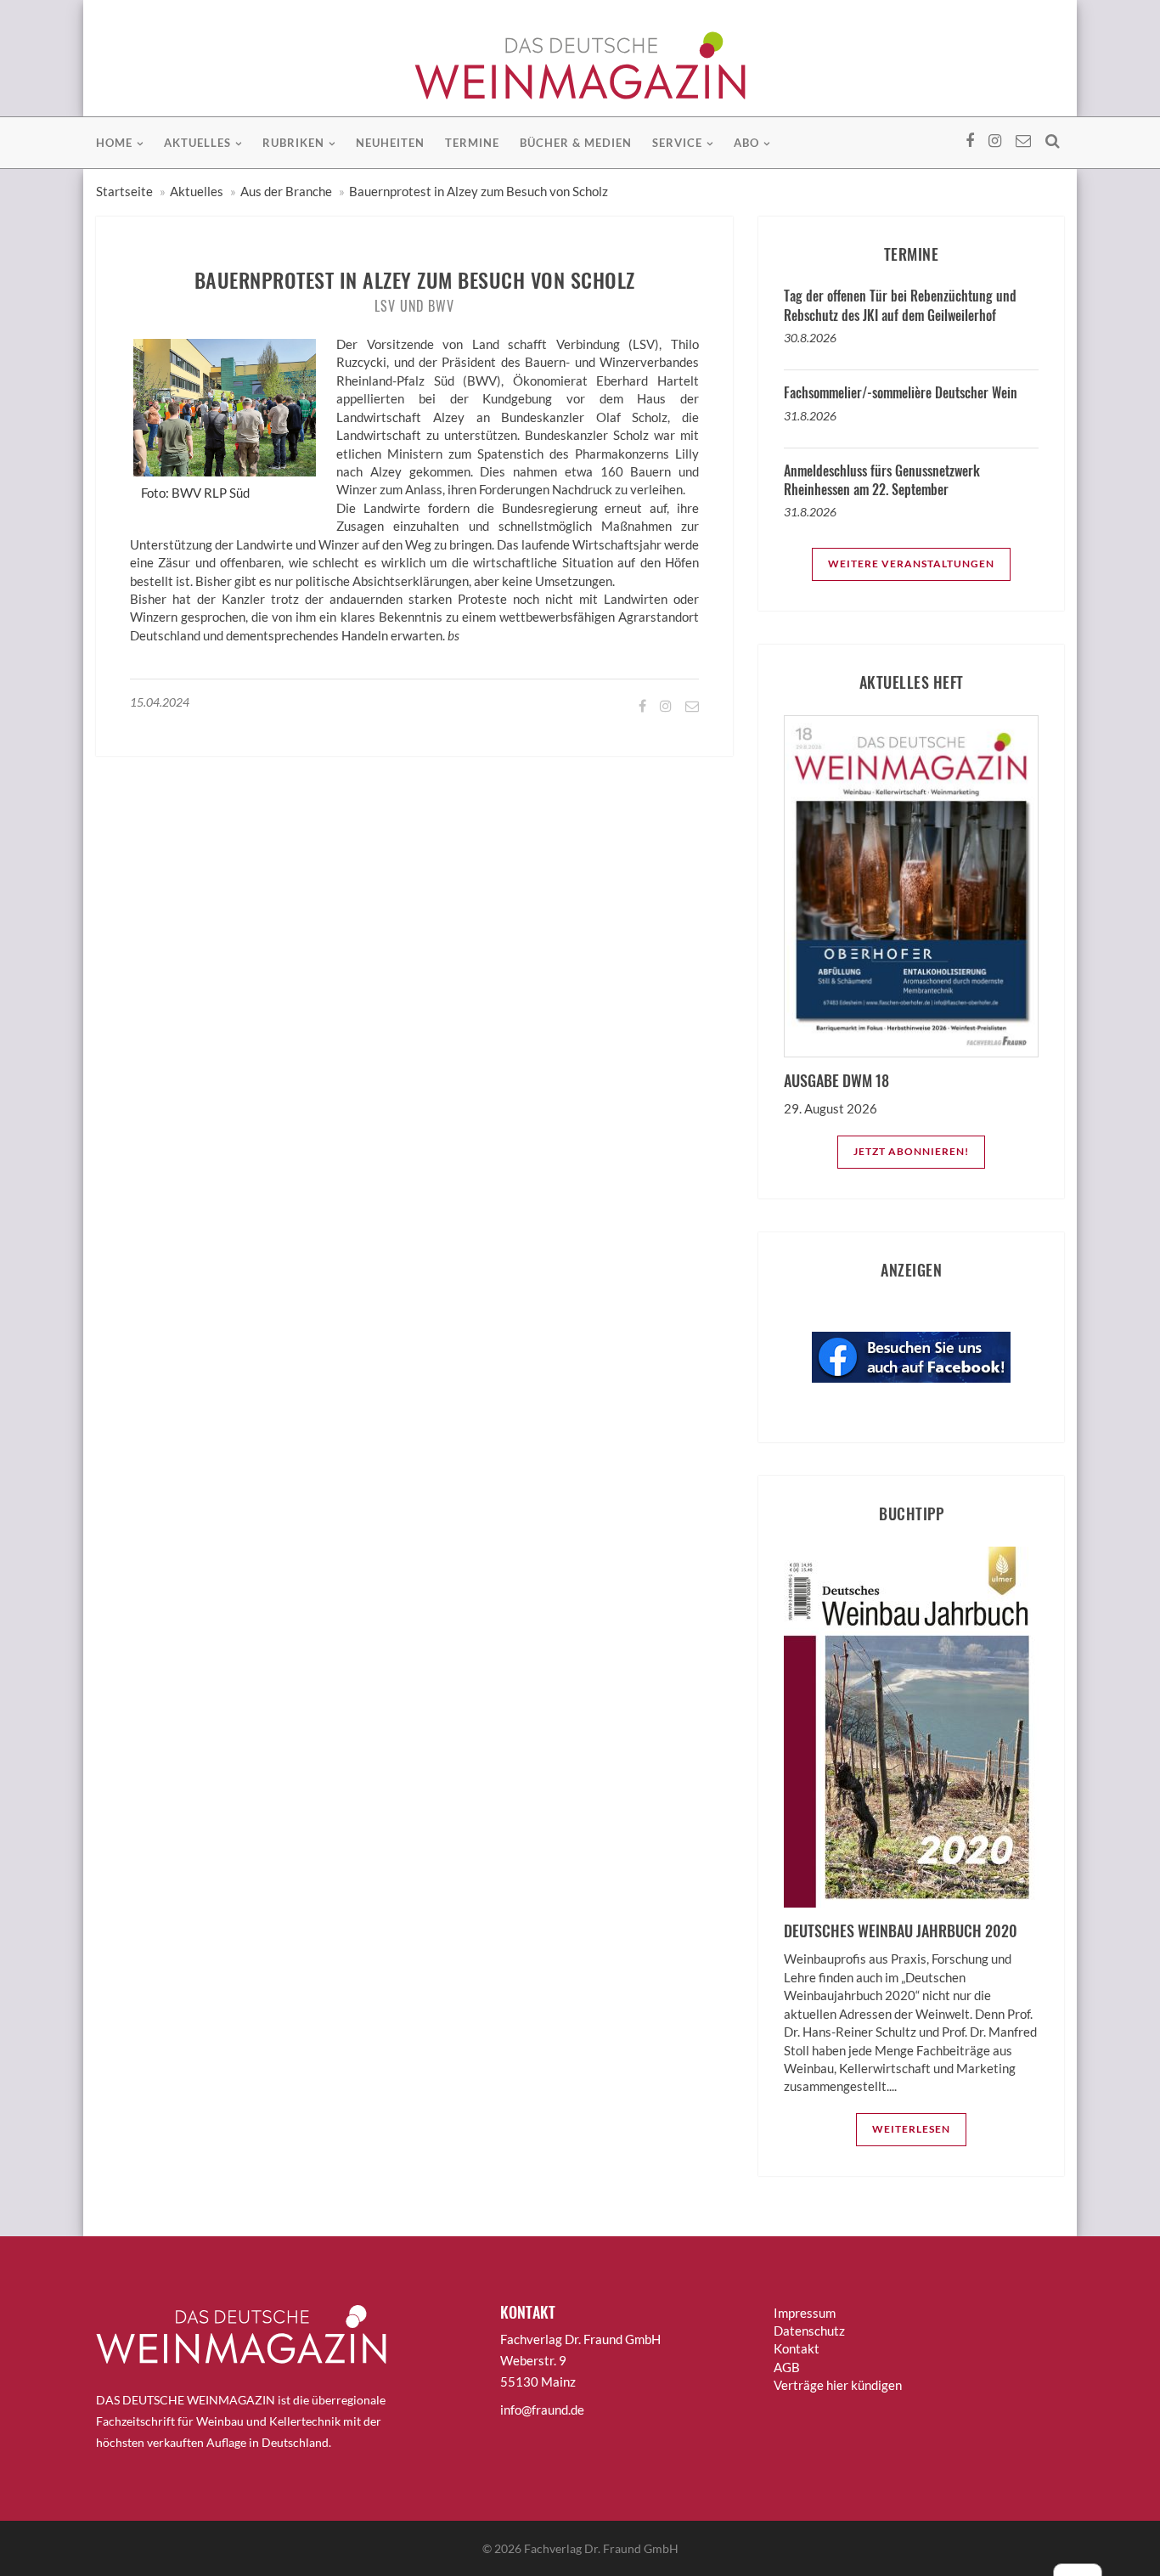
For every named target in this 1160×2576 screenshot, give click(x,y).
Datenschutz (809, 2331)
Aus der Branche (286, 191)
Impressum (805, 2313)
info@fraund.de (542, 2410)
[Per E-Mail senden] (691, 705)
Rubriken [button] (293, 143)
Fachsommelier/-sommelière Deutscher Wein (901, 392)
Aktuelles (197, 191)
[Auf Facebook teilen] (641, 705)
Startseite (124, 191)
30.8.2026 (810, 338)
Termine (472, 143)
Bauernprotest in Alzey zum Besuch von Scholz (479, 191)
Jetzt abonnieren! (911, 1151)
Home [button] (114, 143)
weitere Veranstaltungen (911, 564)
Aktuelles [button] (197, 143)
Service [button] (677, 143)
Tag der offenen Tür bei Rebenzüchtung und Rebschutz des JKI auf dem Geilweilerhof (900, 305)
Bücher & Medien (576, 143)
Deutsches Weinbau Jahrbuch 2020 (901, 1931)
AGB (787, 2367)
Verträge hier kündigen (838, 2385)
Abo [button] (746, 143)
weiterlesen (911, 2129)
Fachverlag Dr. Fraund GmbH (601, 2548)
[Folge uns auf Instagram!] (664, 705)
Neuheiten (390, 143)
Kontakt (797, 2348)
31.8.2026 (810, 416)
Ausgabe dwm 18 (836, 1080)
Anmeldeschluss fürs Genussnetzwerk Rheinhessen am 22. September (882, 480)
